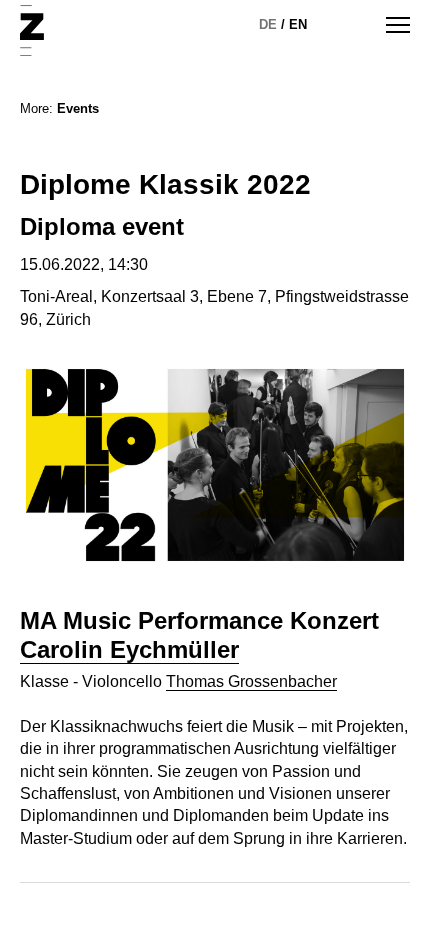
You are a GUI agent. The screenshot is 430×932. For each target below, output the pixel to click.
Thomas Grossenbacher (251, 681)
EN (298, 24)
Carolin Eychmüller (129, 649)
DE (268, 24)
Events (78, 108)
